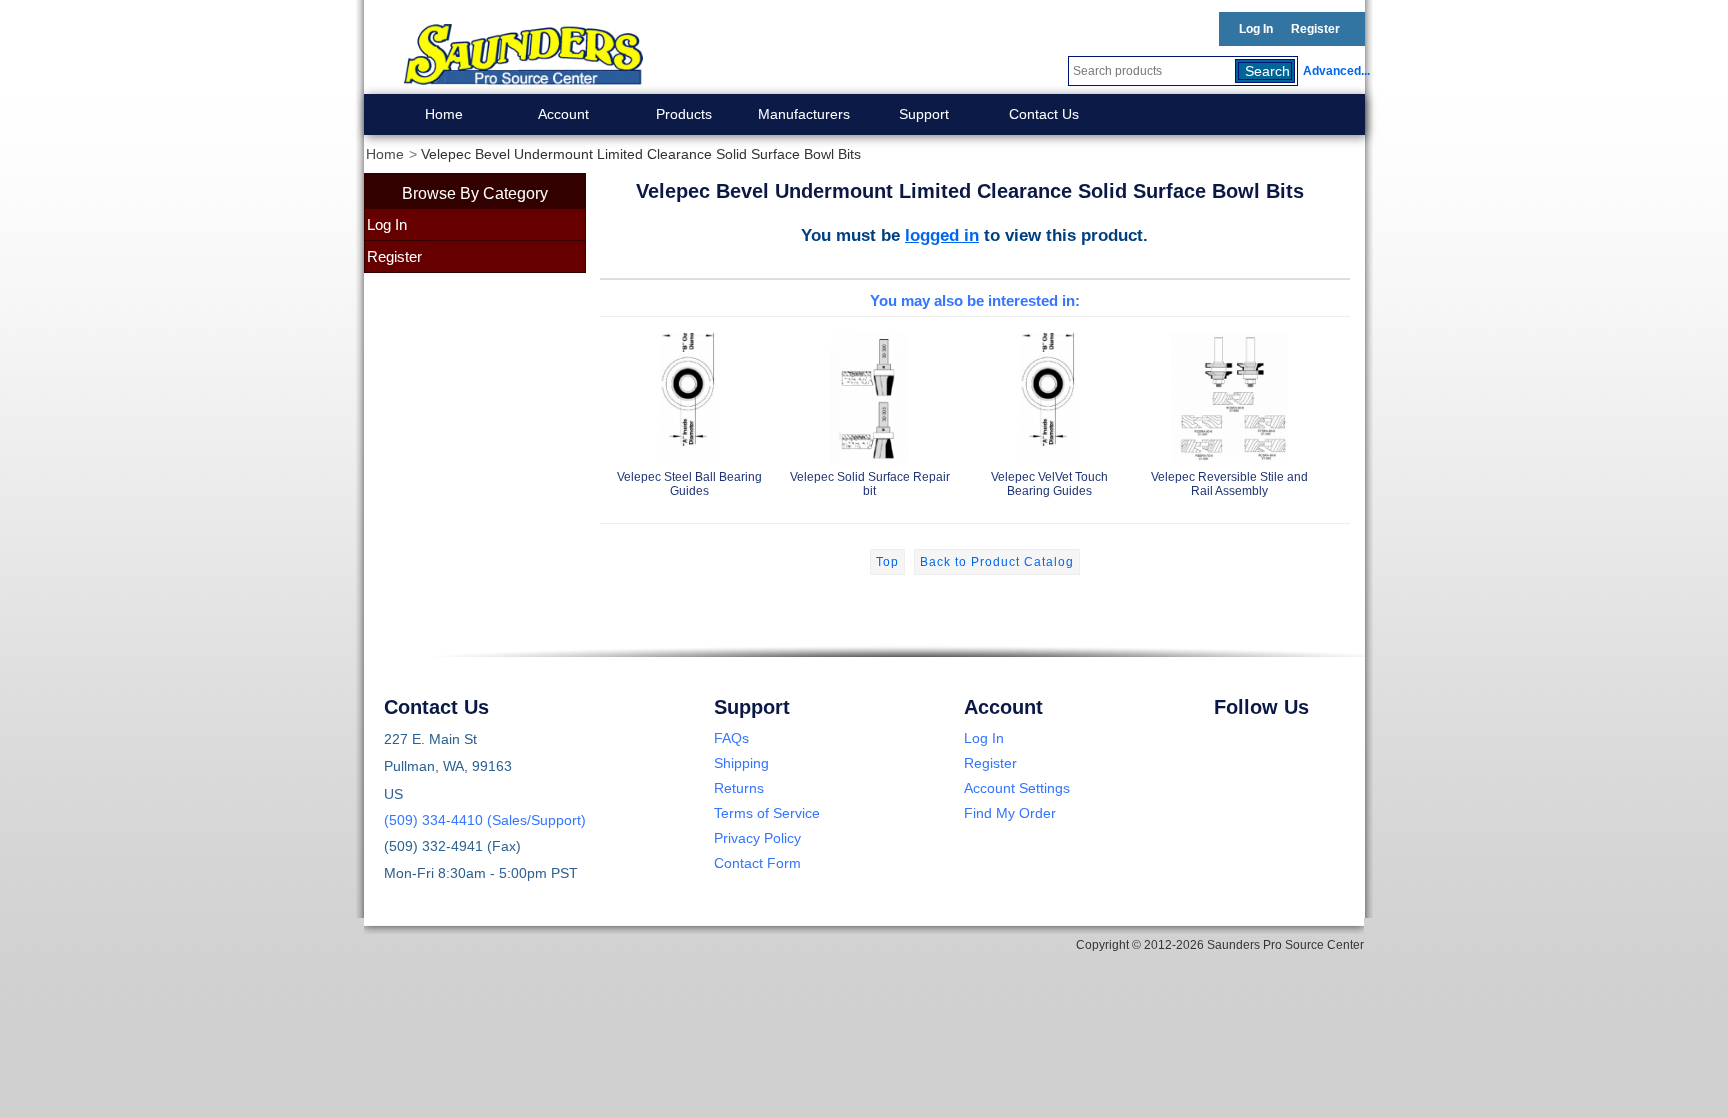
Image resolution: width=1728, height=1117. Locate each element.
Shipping (741, 763)
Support (924, 114)
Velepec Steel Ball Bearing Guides (689, 484)
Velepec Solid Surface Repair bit (870, 484)
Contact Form (757, 863)
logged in (942, 235)
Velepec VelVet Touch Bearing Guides (1049, 484)
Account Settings (1017, 788)
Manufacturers (804, 114)
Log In (1256, 29)
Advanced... (1334, 71)
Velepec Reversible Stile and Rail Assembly (1229, 484)
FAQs (731, 738)
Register (1315, 29)
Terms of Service (767, 813)
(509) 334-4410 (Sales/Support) (485, 820)
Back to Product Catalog (997, 562)
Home (444, 114)
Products (684, 114)
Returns (739, 788)
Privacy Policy (757, 838)
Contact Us (1044, 114)
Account (563, 114)
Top (887, 562)
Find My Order (1010, 813)
